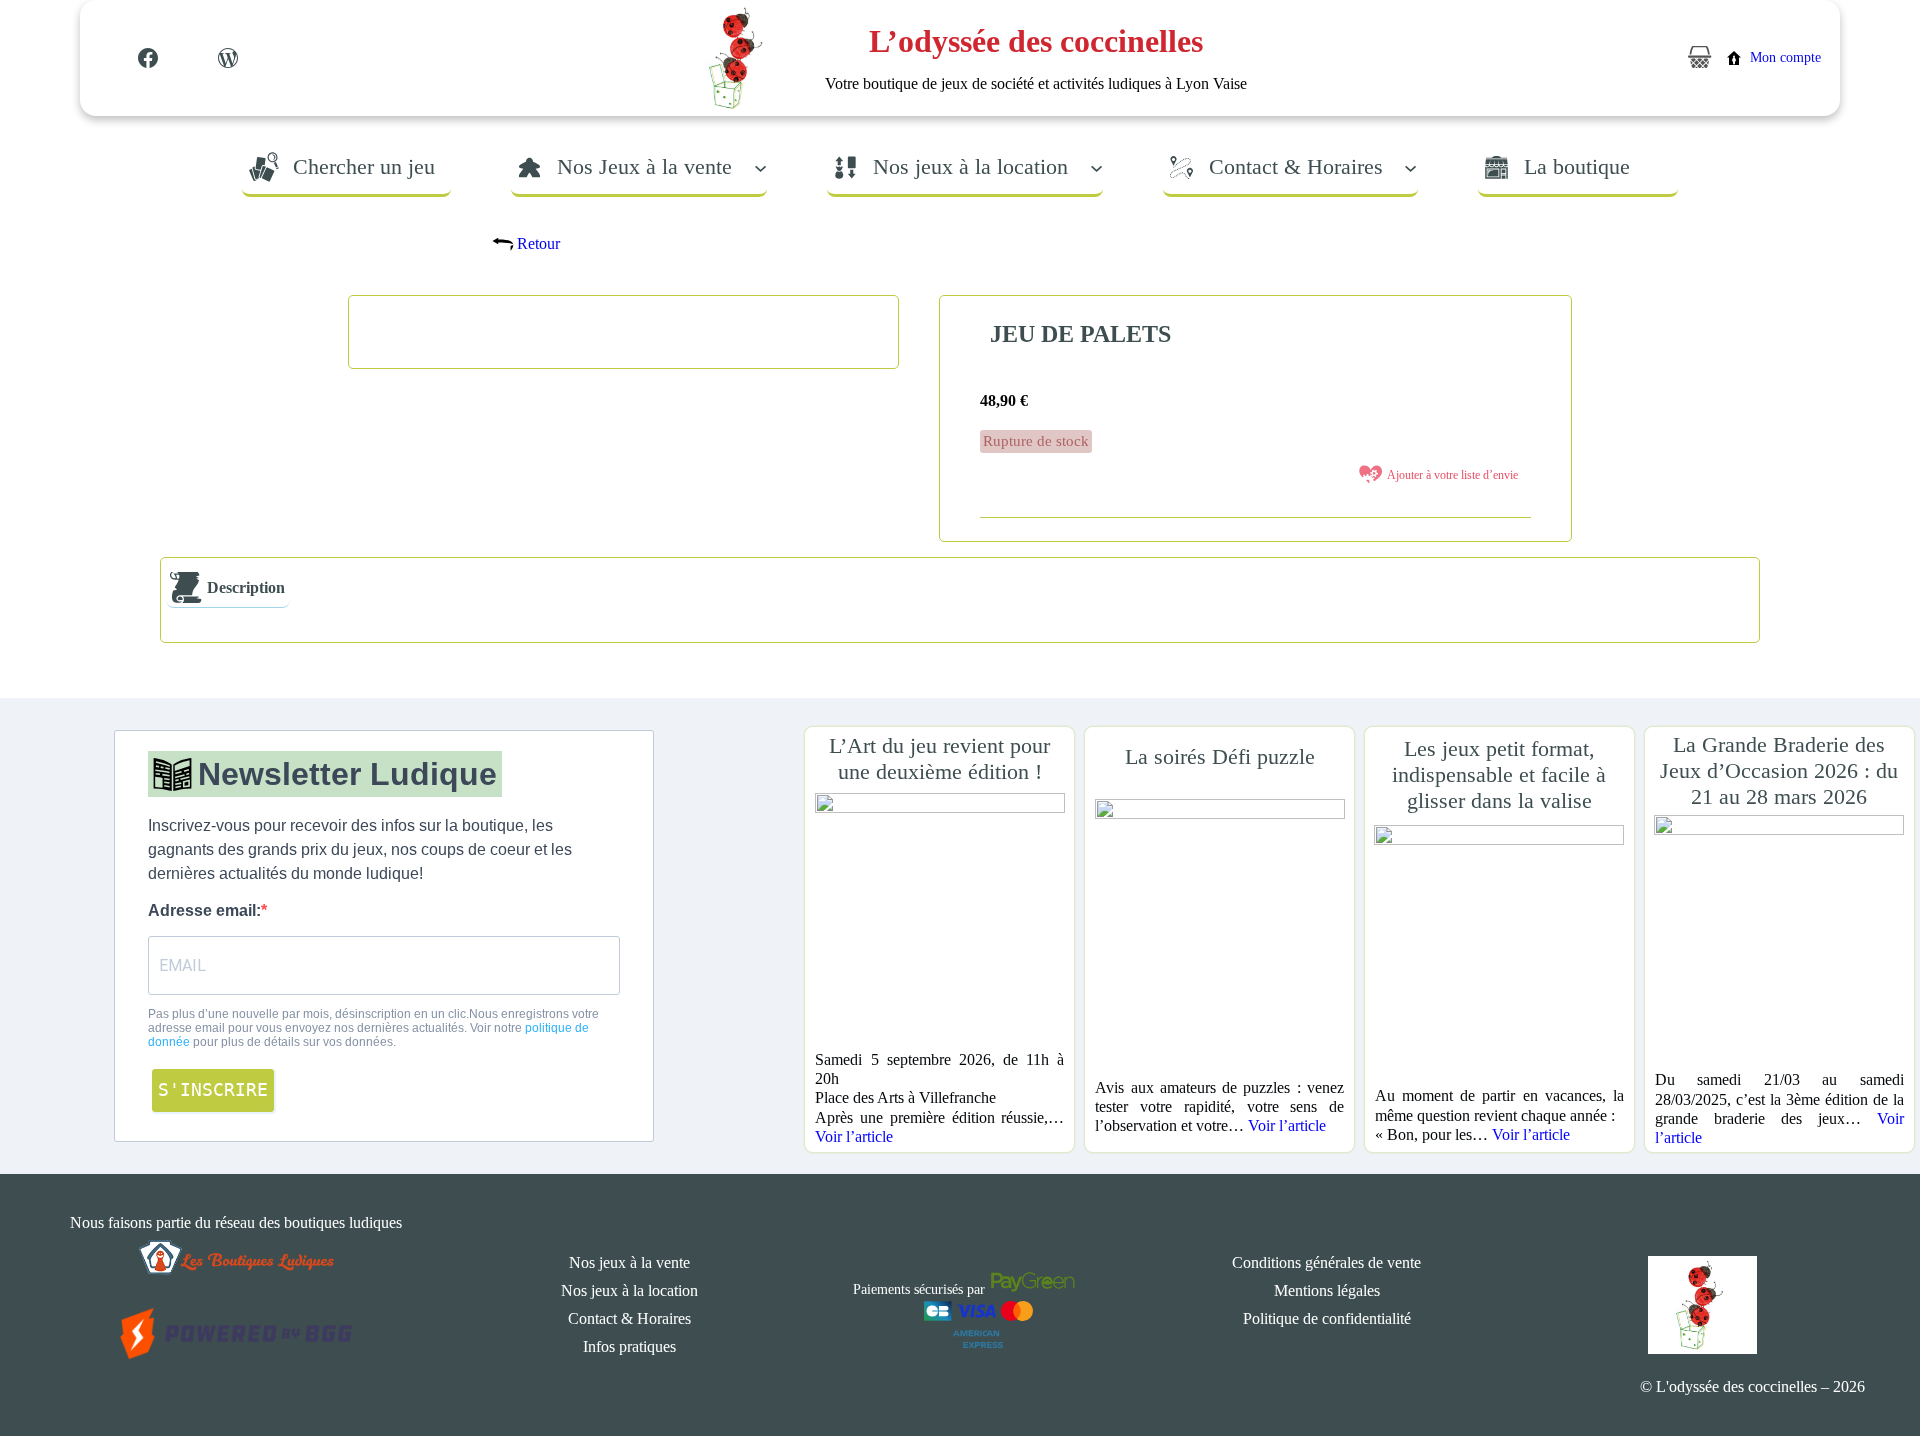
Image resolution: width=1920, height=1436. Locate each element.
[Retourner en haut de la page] (1865, 1361)
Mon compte (1785, 57)
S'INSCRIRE (213, 1089)
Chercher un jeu (364, 166)
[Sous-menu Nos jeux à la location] (1096, 166)
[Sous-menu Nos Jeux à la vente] (760, 166)
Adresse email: (204, 910)
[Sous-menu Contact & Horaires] (1410, 166)
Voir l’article (854, 1136)
